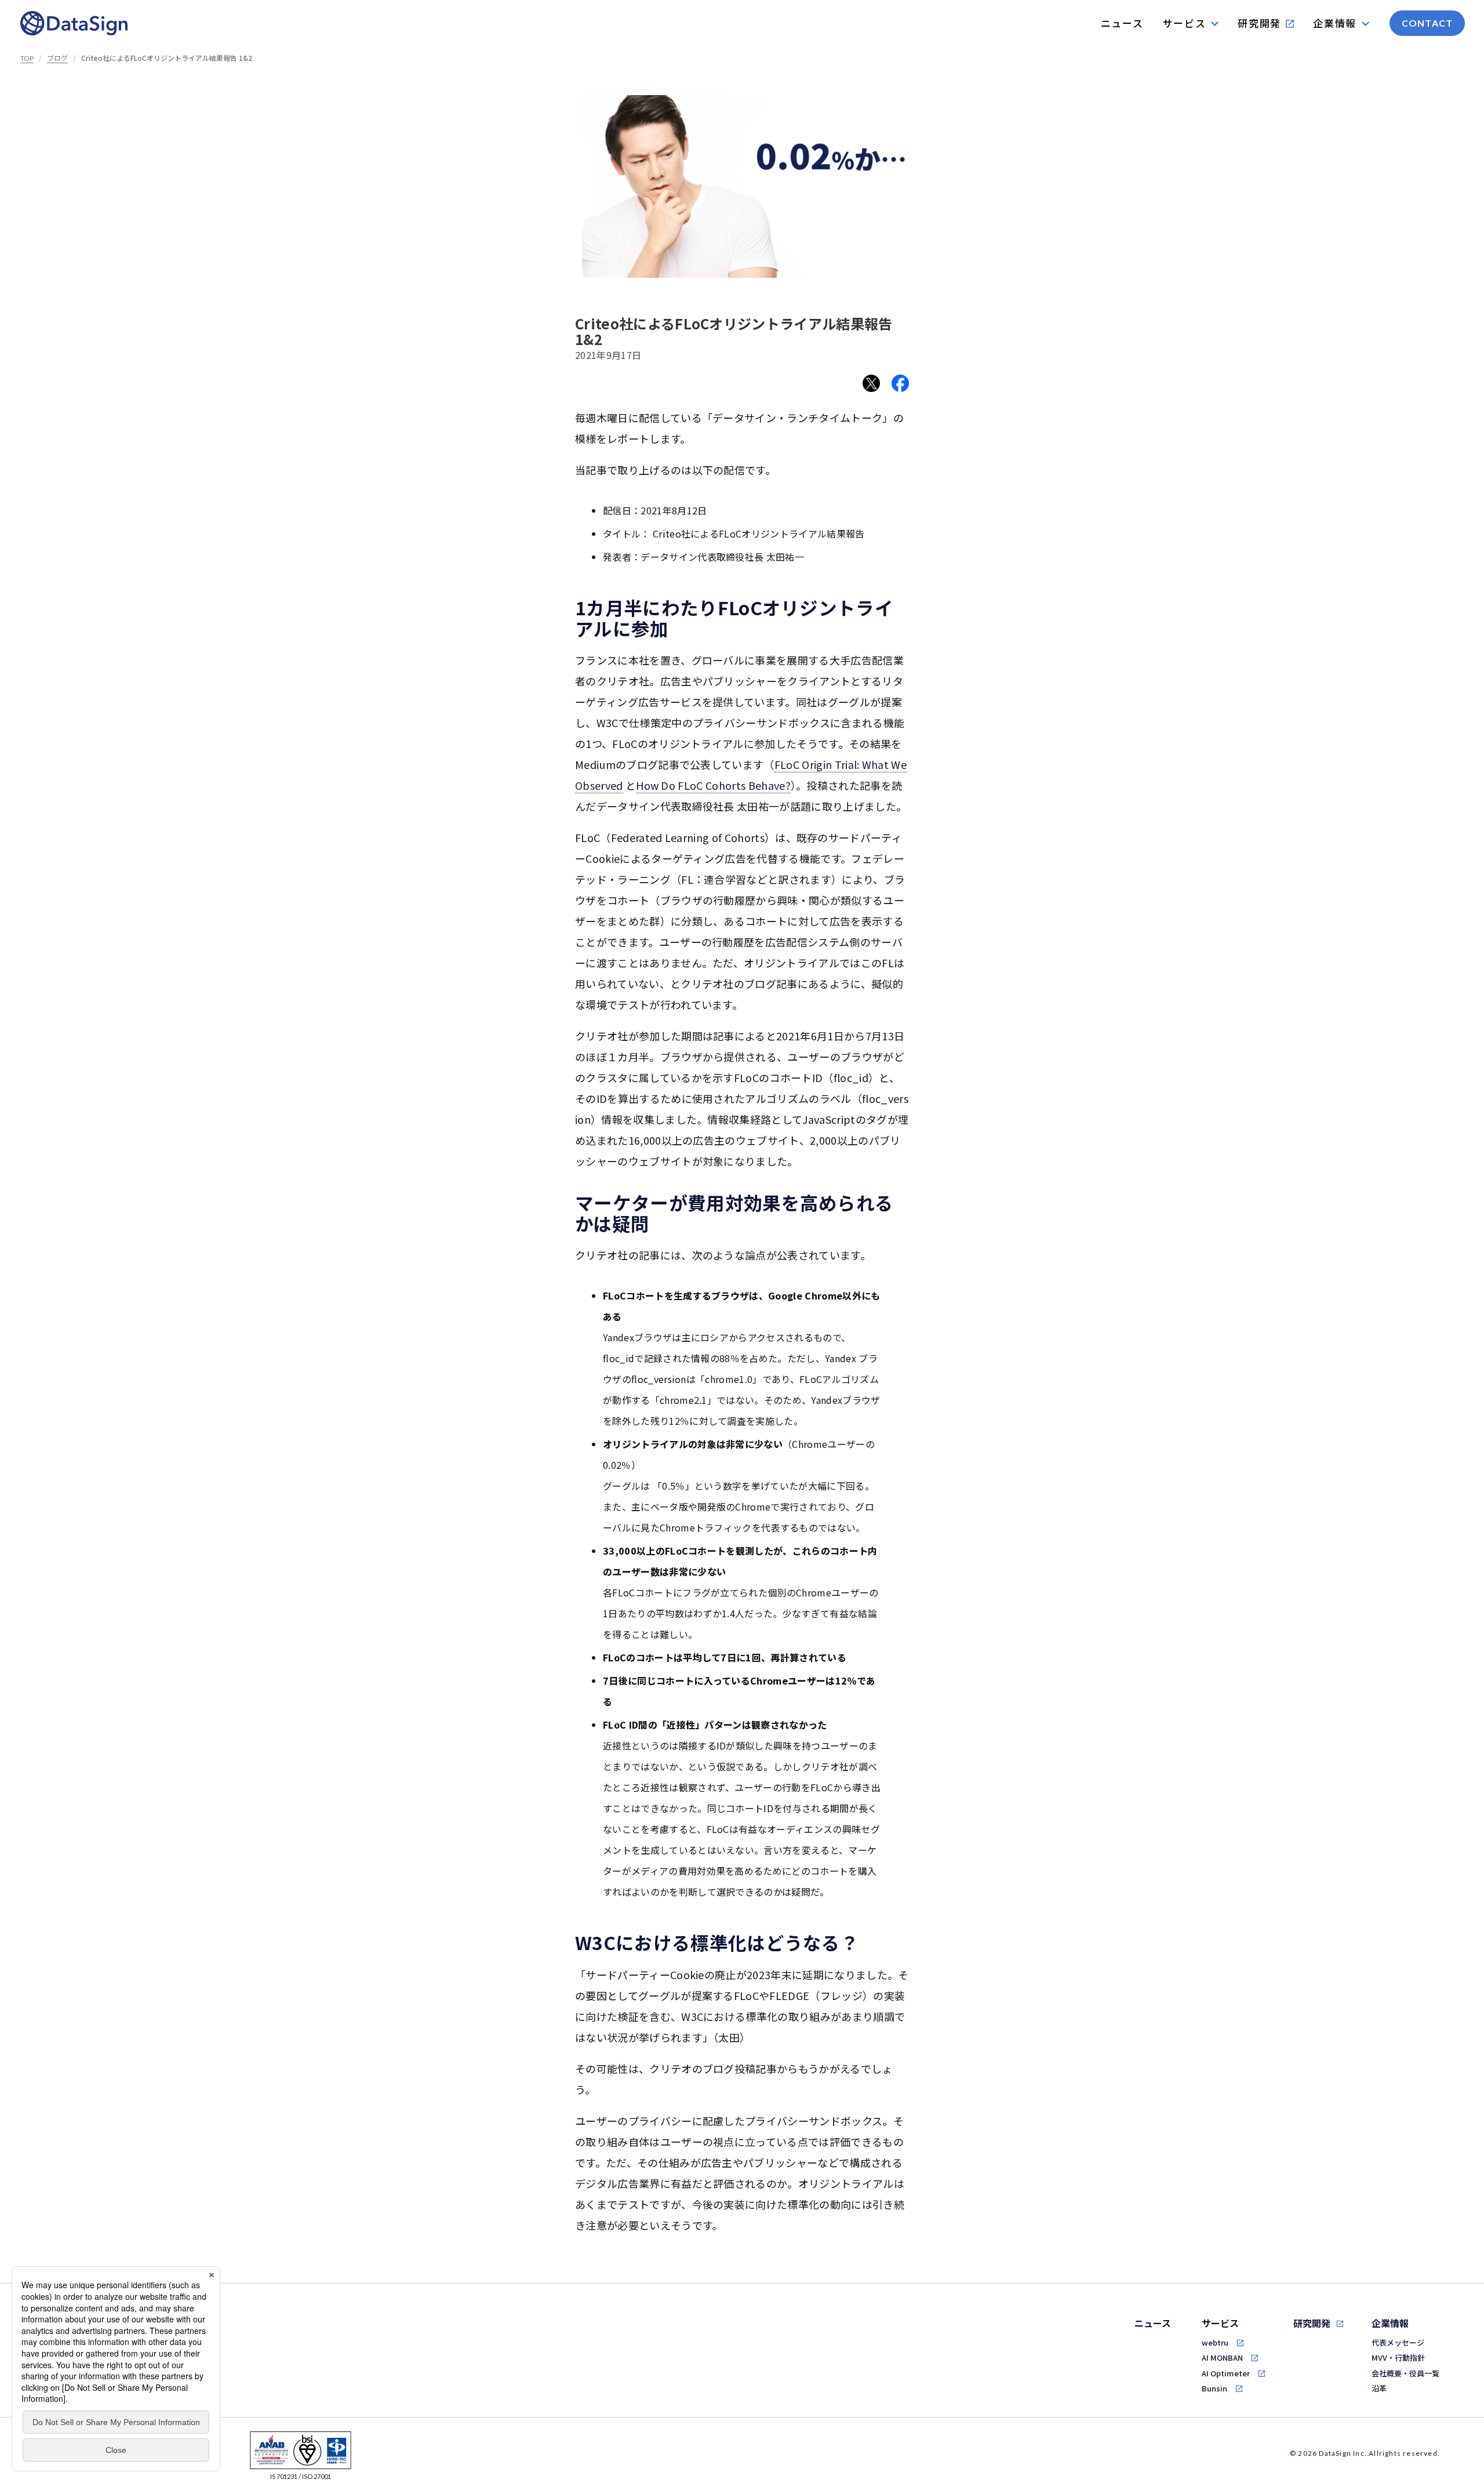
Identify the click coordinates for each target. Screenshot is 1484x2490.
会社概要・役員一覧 (1405, 2373)
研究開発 (1312, 2323)
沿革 (1379, 2388)
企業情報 (1390, 2323)
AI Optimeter (1226, 2373)
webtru (1215, 2342)
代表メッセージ (1398, 2342)
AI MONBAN (1222, 2357)
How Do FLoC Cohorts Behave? (713, 785)
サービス (1220, 2323)
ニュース (1153, 2323)
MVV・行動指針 (1398, 2357)
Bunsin (1214, 2388)
